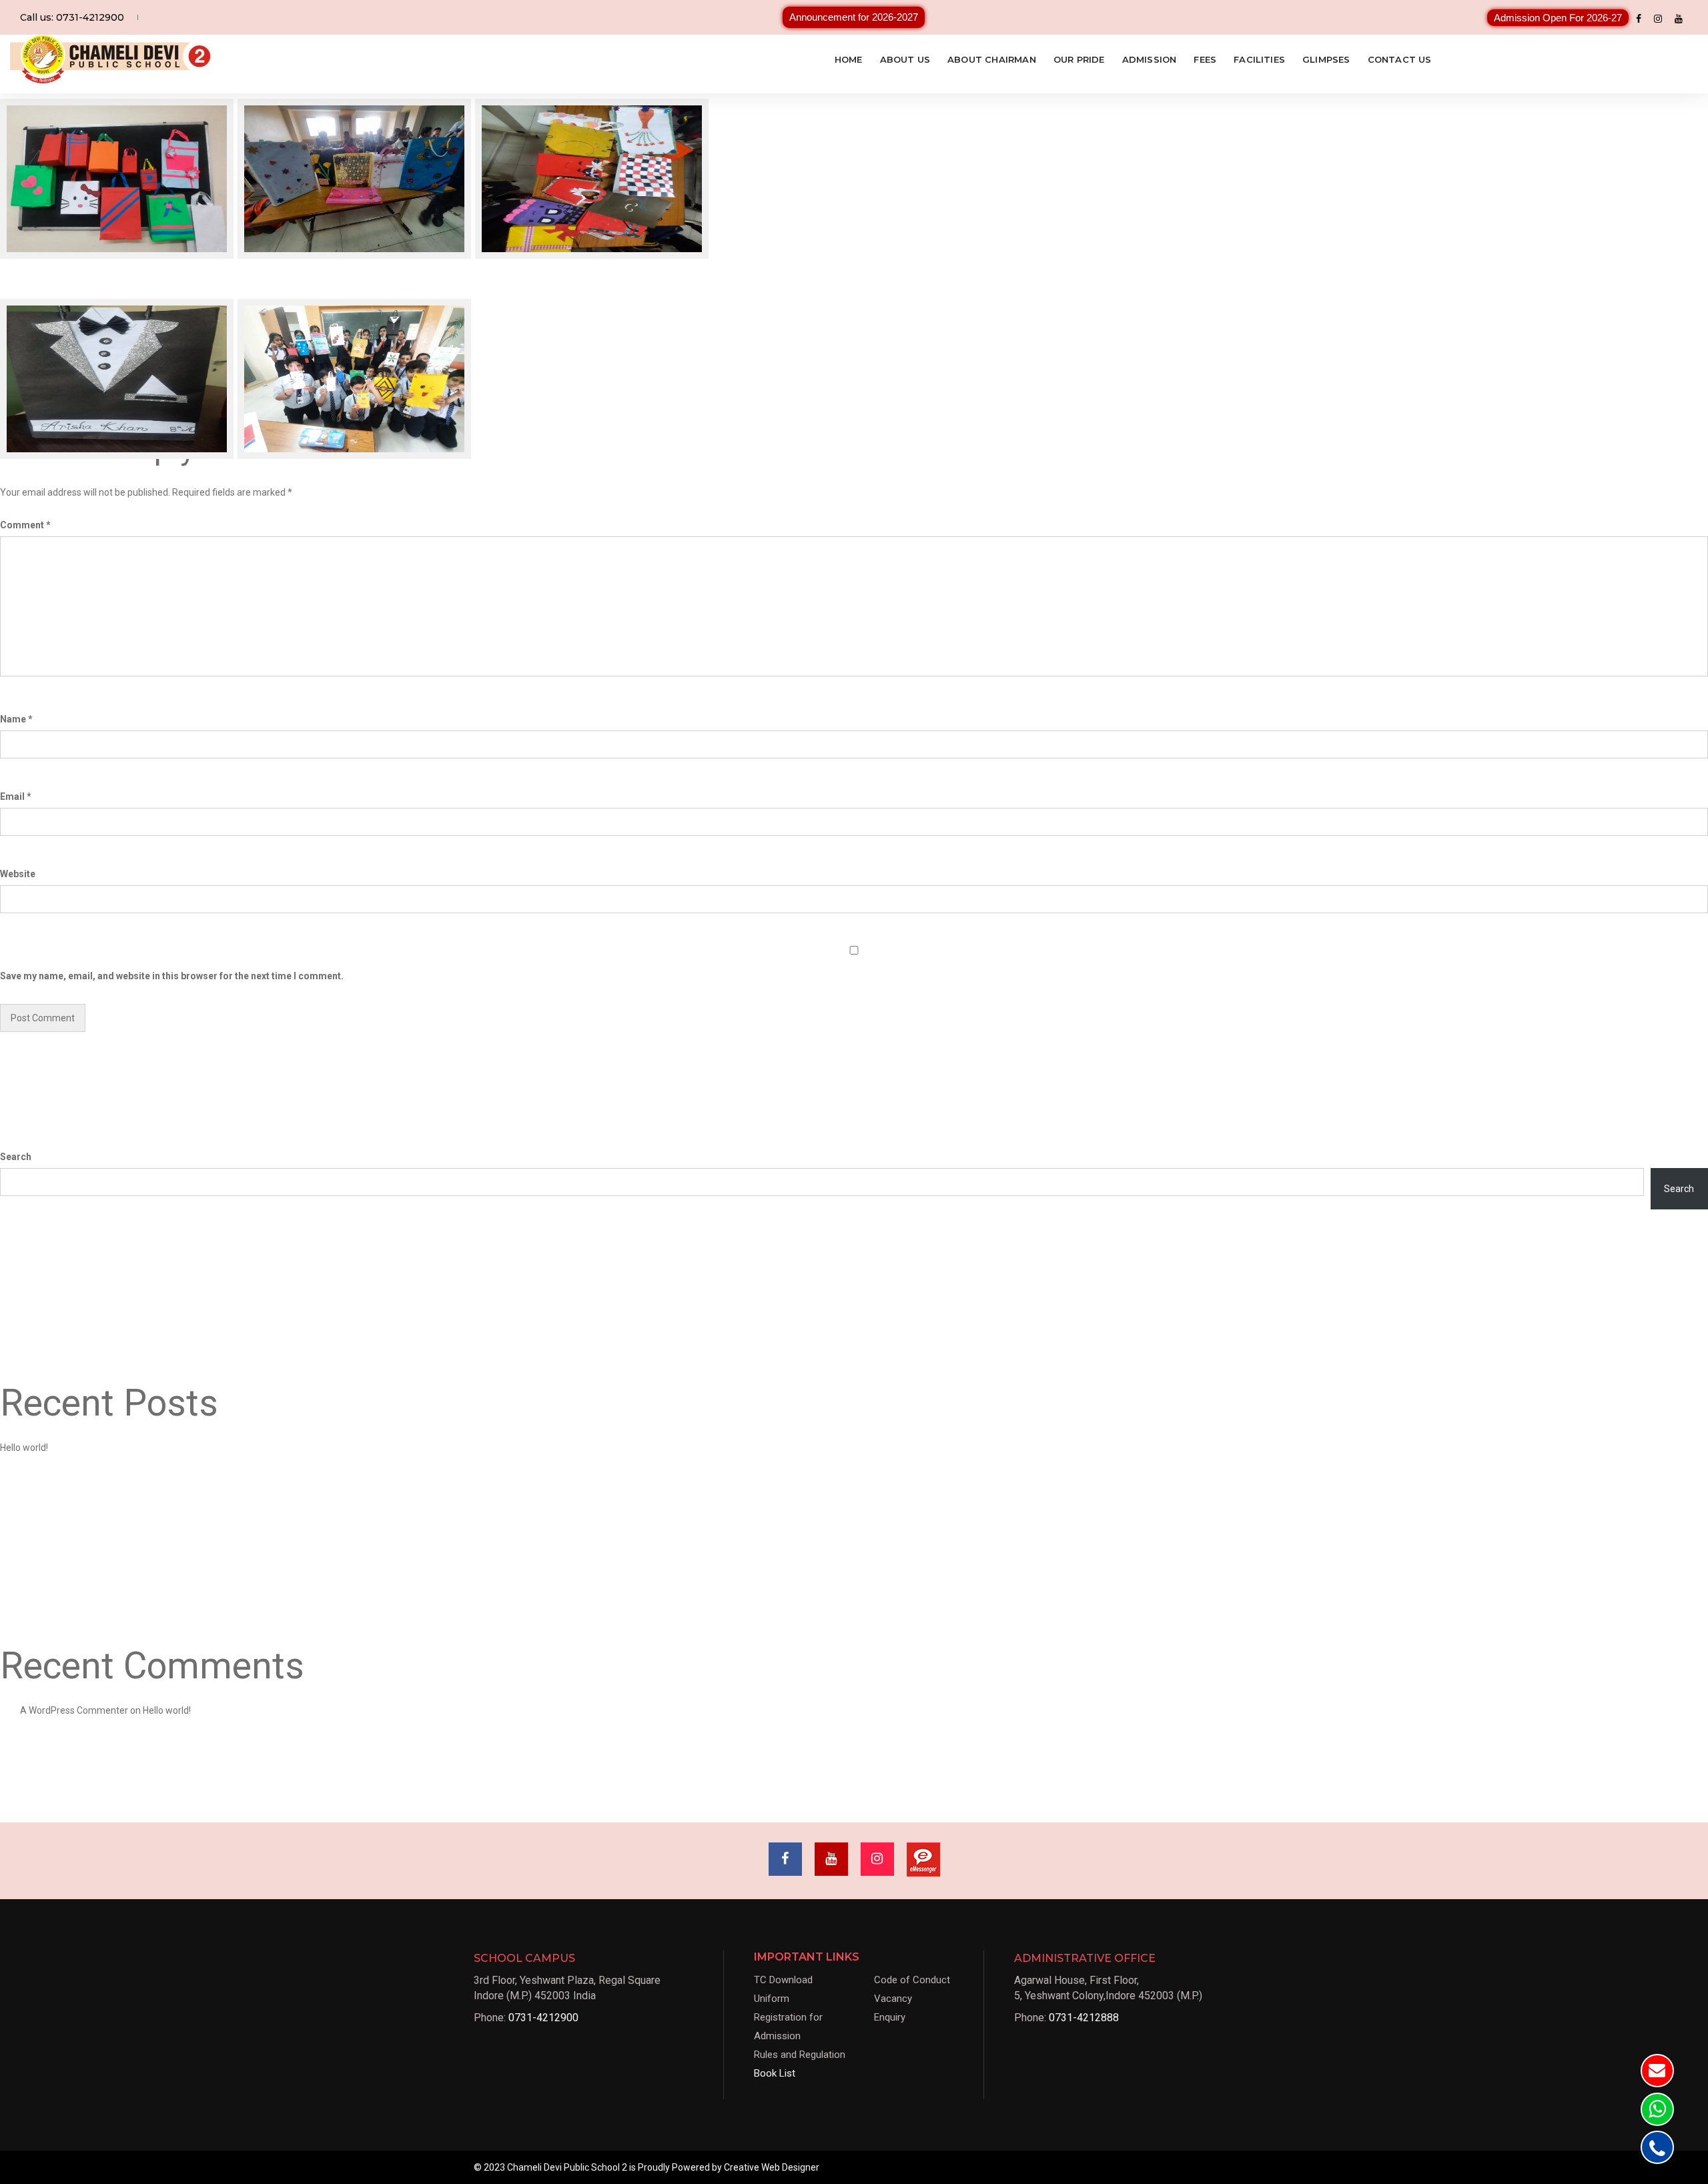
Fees (1205, 59)
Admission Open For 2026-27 (1558, 18)
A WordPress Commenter (74, 1710)
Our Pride (1079, 59)
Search (16, 1157)
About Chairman (992, 59)
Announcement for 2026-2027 (854, 17)
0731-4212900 (543, 2018)
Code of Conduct (912, 1980)
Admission (1150, 59)
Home (849, 59)
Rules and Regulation (800, 2055)
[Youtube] (1679, 18)
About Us (905, 59)
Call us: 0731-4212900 (72, 17)
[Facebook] (1639, 18)
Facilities (1259, 59)
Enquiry (890, 2017)
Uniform (772, 1999)
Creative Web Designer (772, 2167)
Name (16, 719)
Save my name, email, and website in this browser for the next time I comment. (172, 976)
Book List (775, 2073)
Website (18, 874)
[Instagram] (1658, 18)
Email (16, 796)
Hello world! (24, 1448)
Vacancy (893, 1999)
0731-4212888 (1084, 2018)
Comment (25, 525)
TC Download (783, 1980)
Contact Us (1400, 59)
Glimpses (1326, 59)
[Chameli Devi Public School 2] (110, 59)
